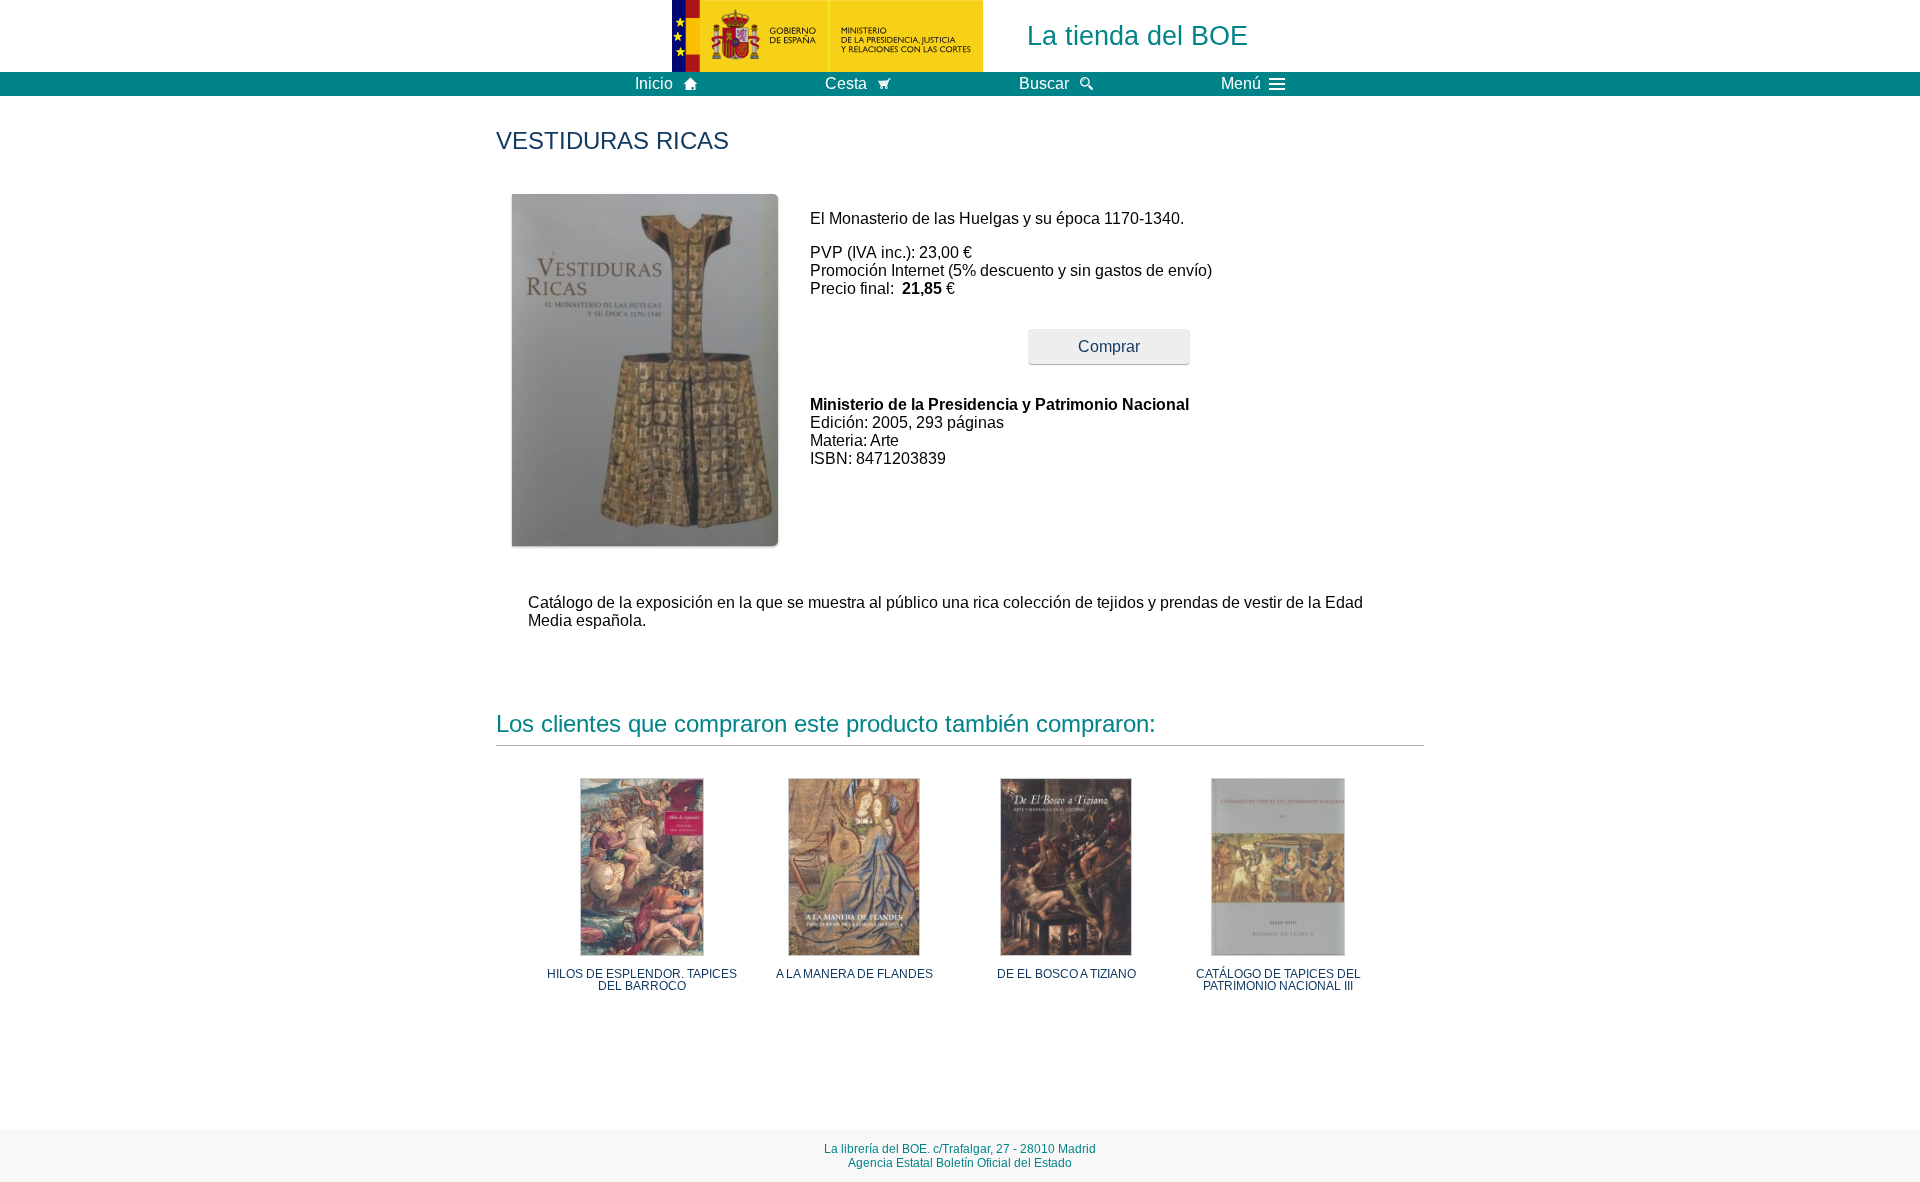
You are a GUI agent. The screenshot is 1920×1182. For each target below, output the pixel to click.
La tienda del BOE (1137, 35)
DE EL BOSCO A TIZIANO (1066, 974)
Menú (1241, 84)
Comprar (1109, 346)
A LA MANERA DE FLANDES (854, 974)
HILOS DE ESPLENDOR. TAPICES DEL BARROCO (642, 980)
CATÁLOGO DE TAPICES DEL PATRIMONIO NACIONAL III (1278, 980)
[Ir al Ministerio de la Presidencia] (827, 36)
